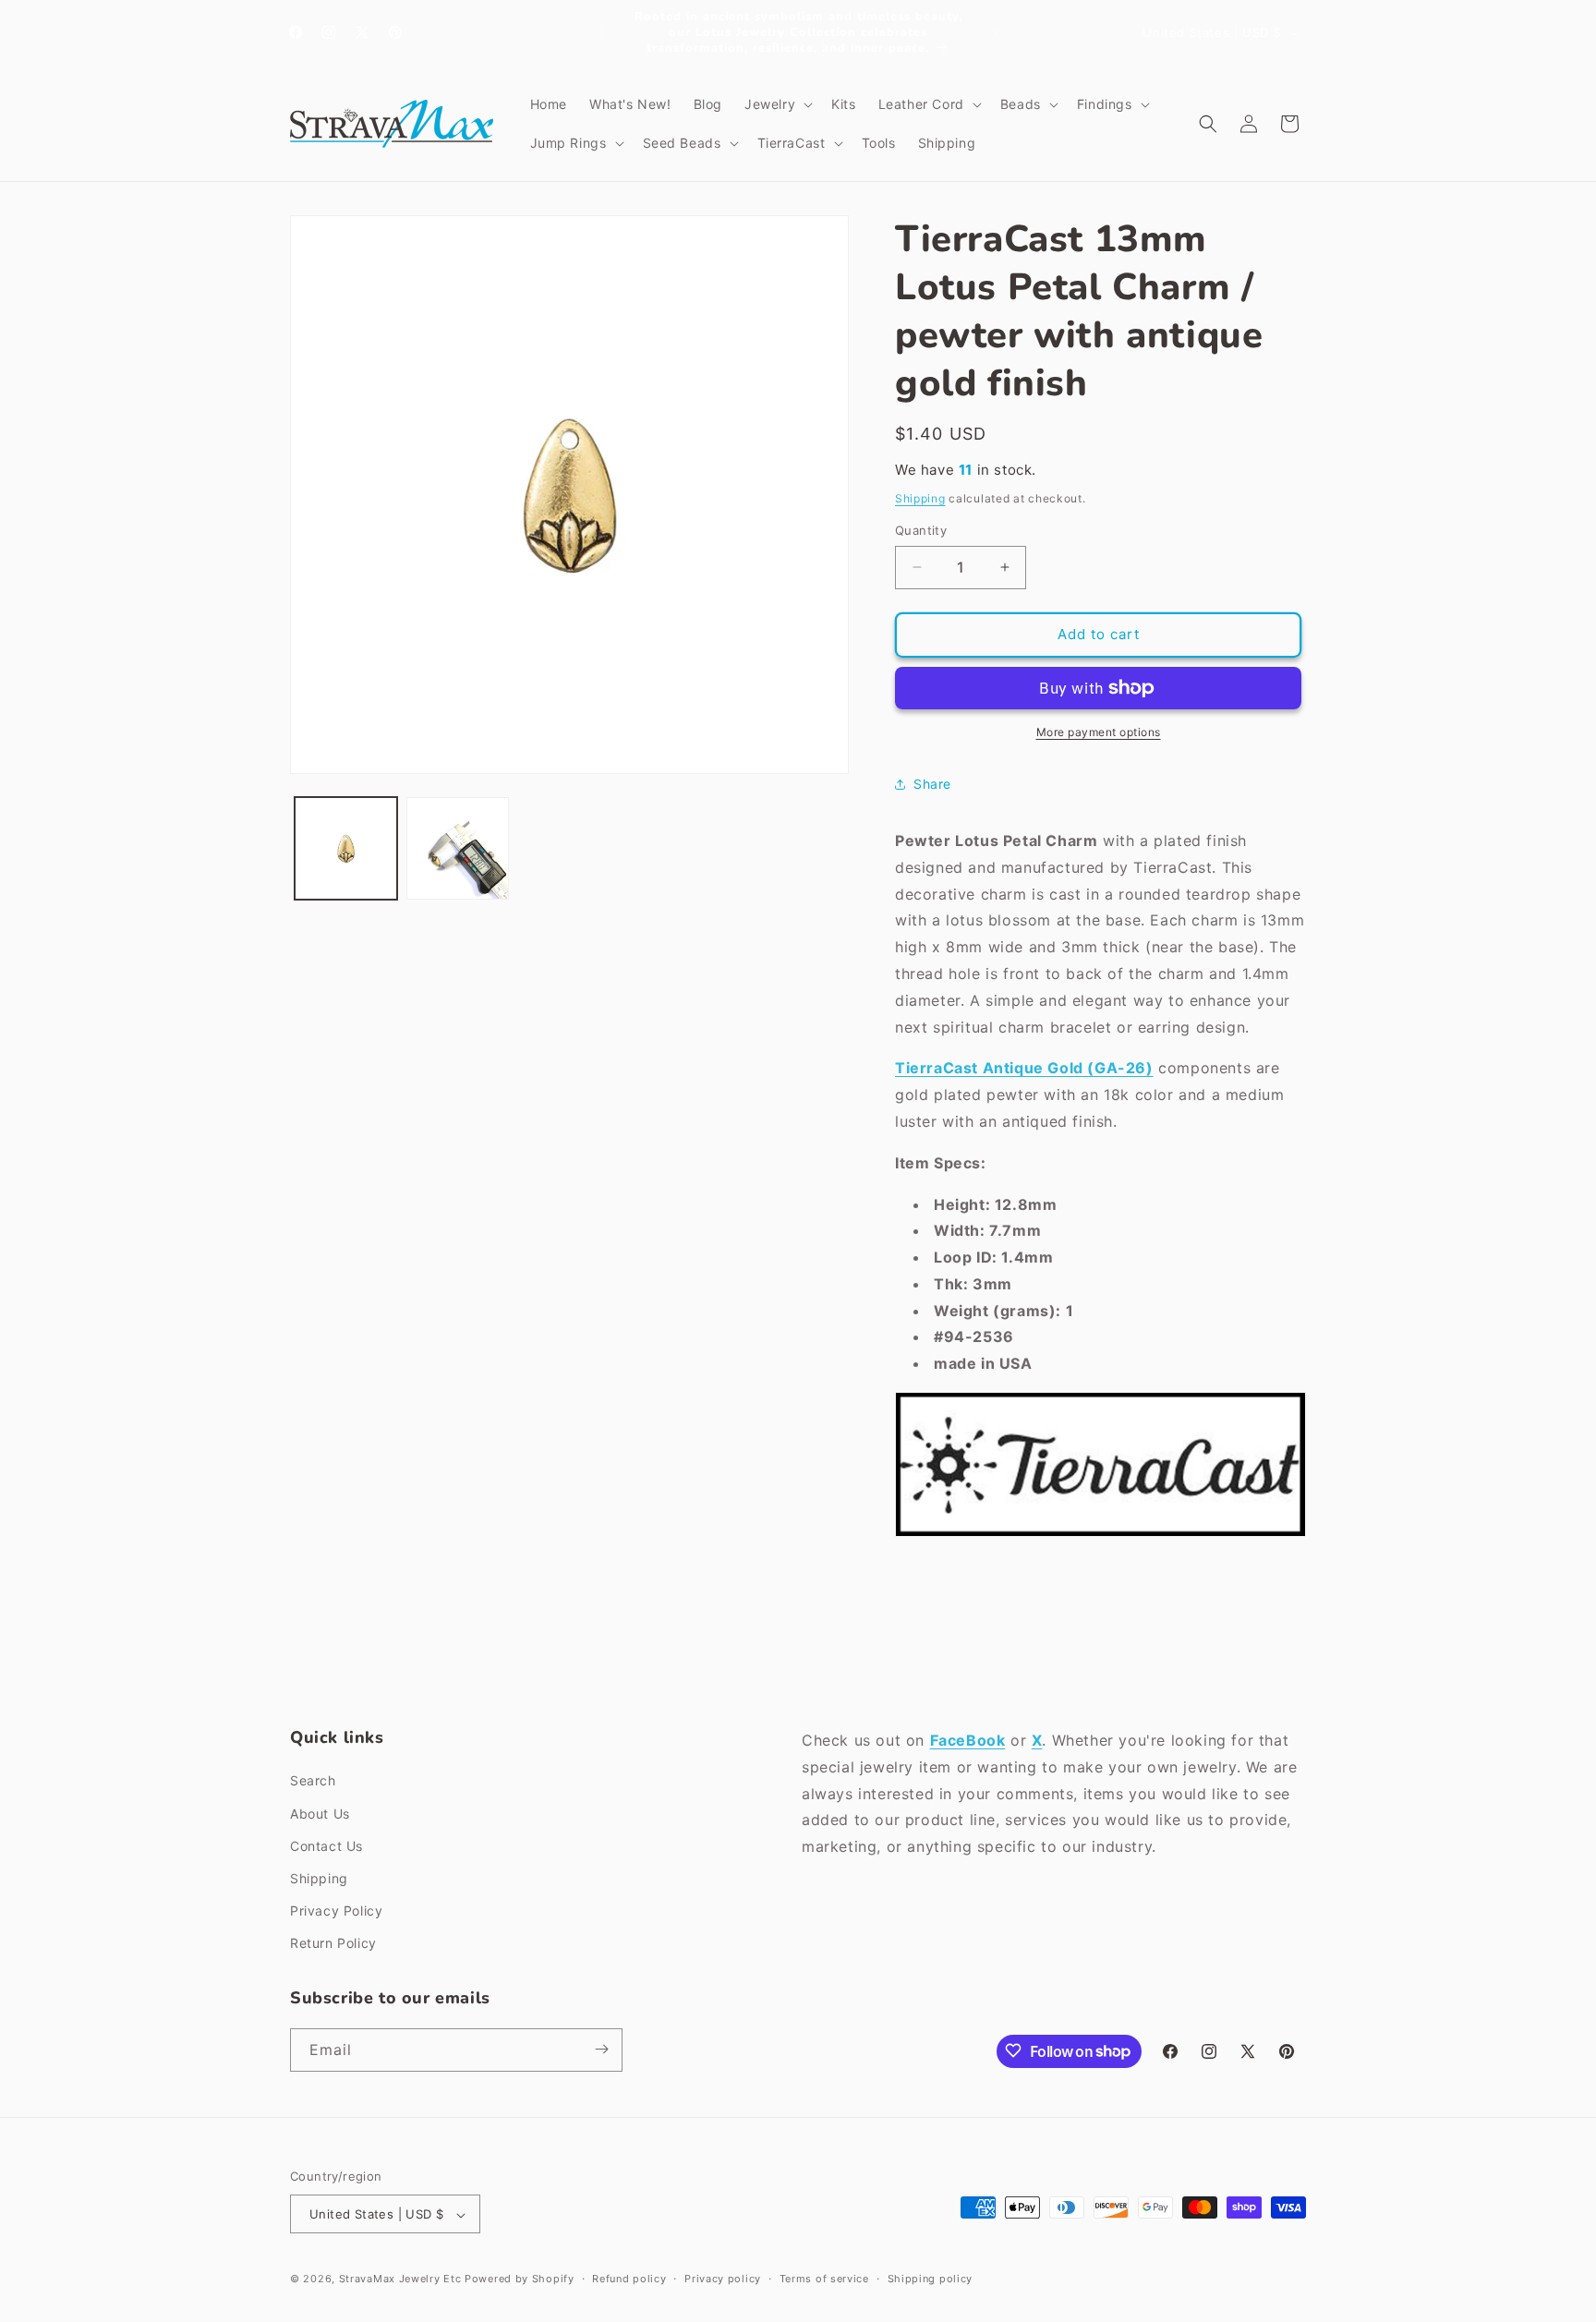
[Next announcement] (995, 32)
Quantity (921, 530)
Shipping (920, 498)
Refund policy (629, 2279)
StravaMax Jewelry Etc (400, 2280)
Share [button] (932, 784)
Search (313, 1781)
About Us (320, 1814)
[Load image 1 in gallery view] (346, 848)
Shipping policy (931, 2279)
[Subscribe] (601, 2049)
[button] (777, 104)
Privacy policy (723, 2279)
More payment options (1099, 732)
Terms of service (824, 2279)
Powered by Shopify (520, 2280)
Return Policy (333, 1944)
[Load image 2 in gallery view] (458, 848)
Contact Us (326, 1846)
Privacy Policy (336, 1911)
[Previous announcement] (601, 32)
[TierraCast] (1100, 1535)
